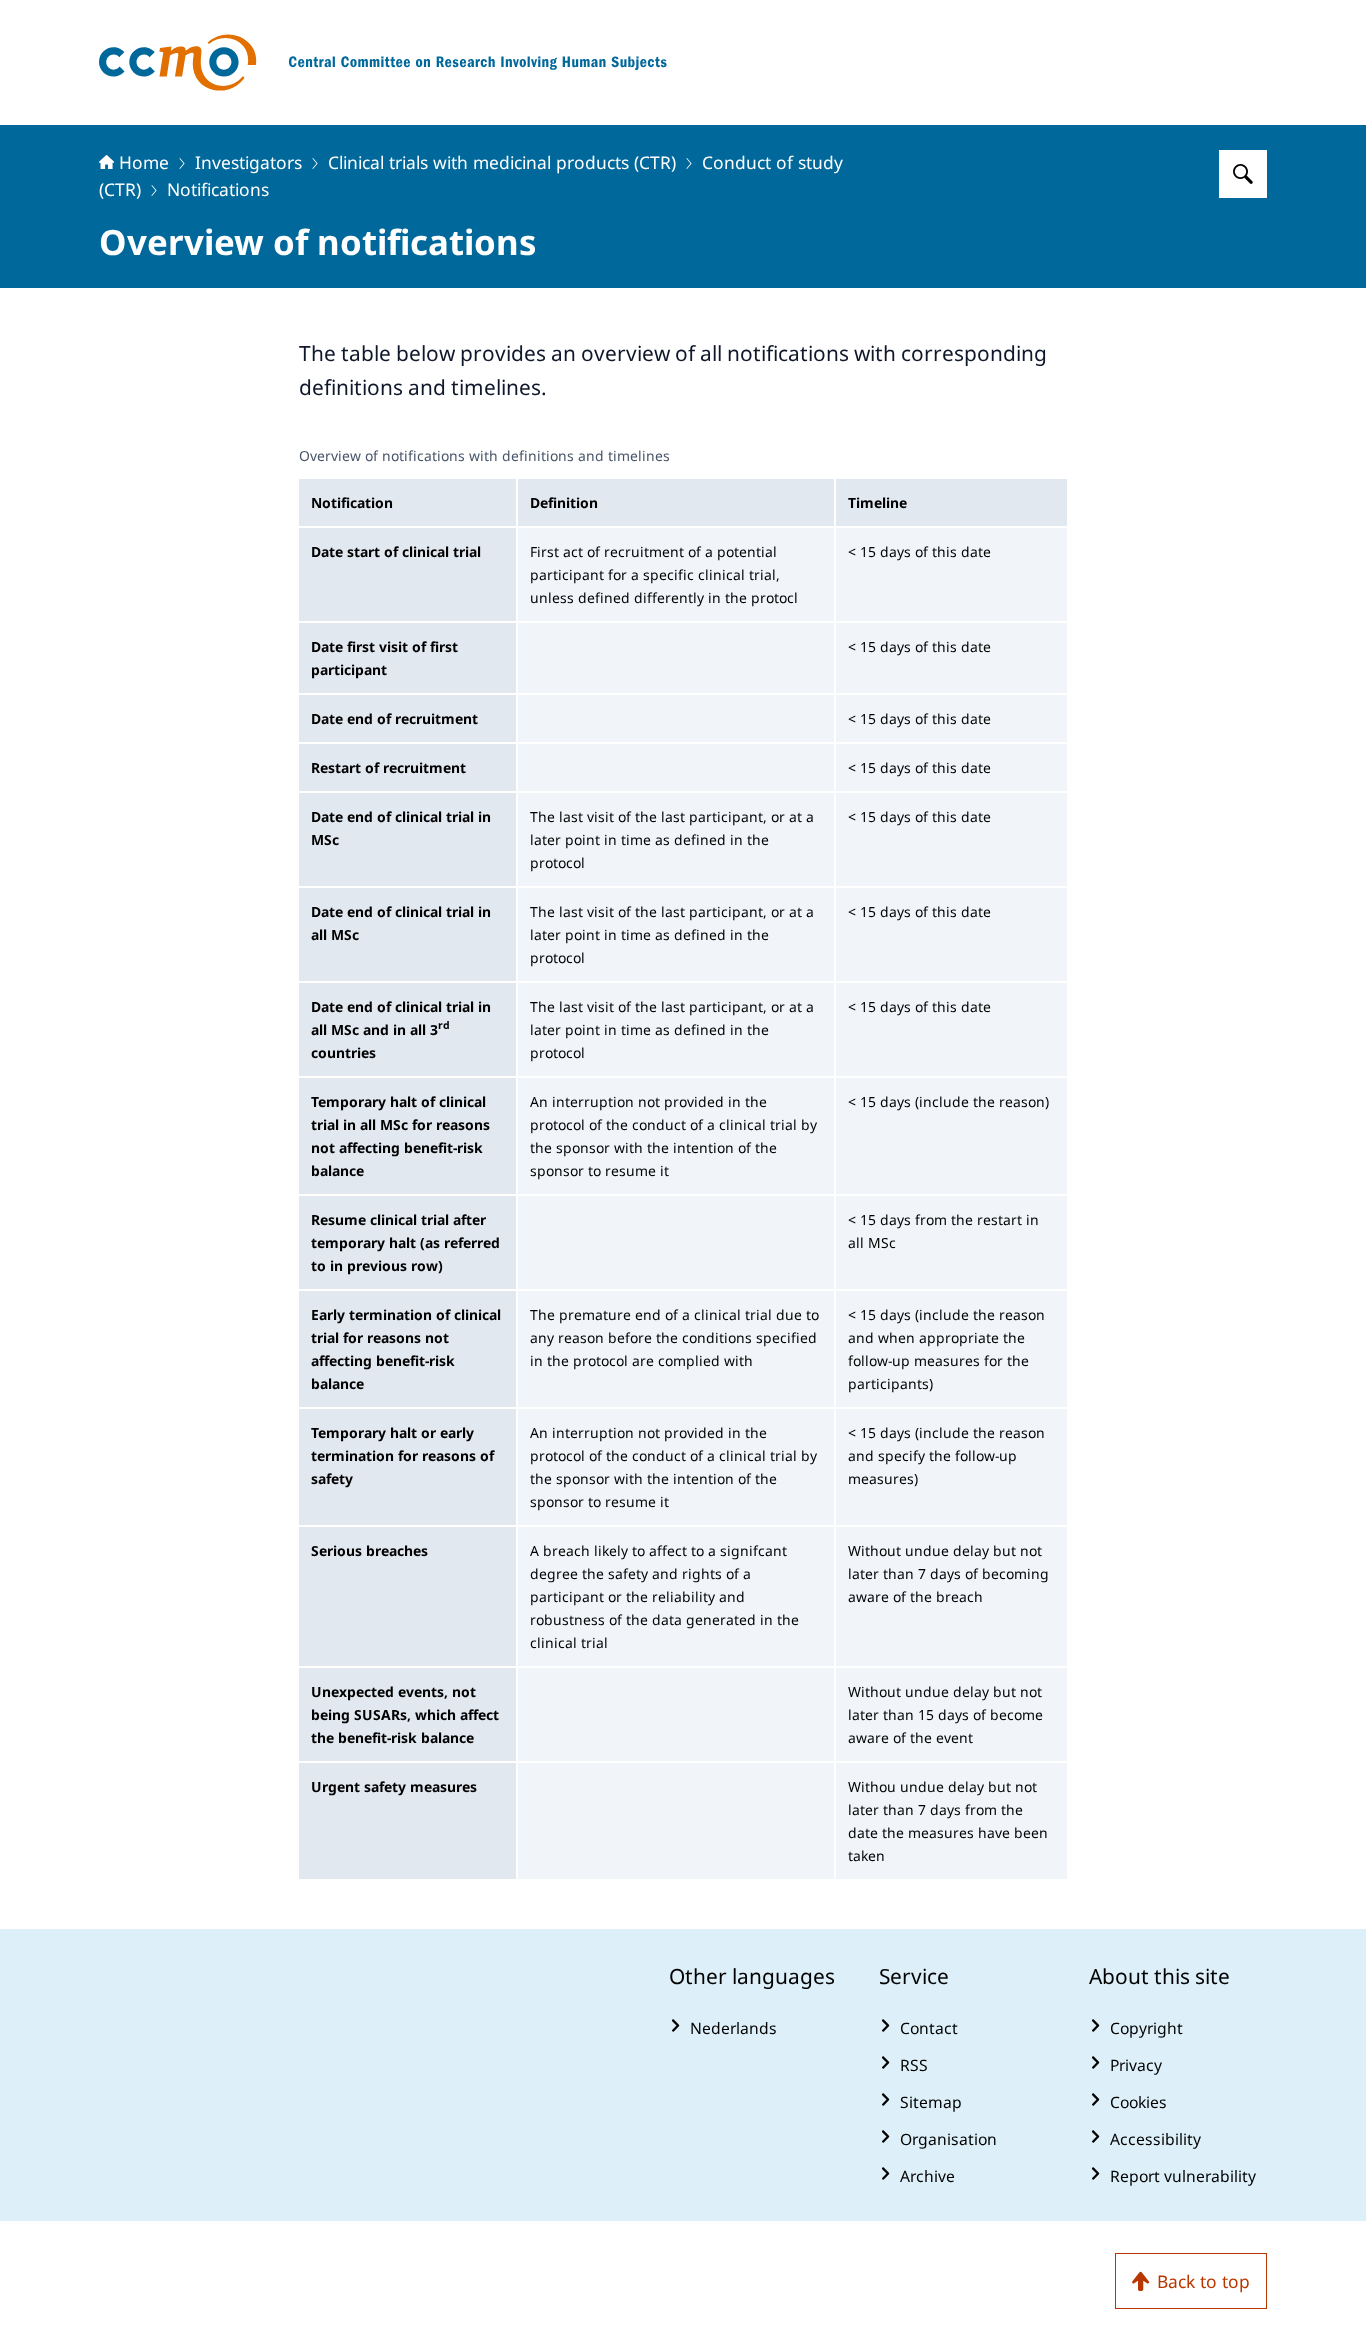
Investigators (248, 162)
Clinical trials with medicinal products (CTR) (502, 162)
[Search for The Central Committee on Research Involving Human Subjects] (1243, 174)
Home (144, 162)
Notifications (218, 189)
